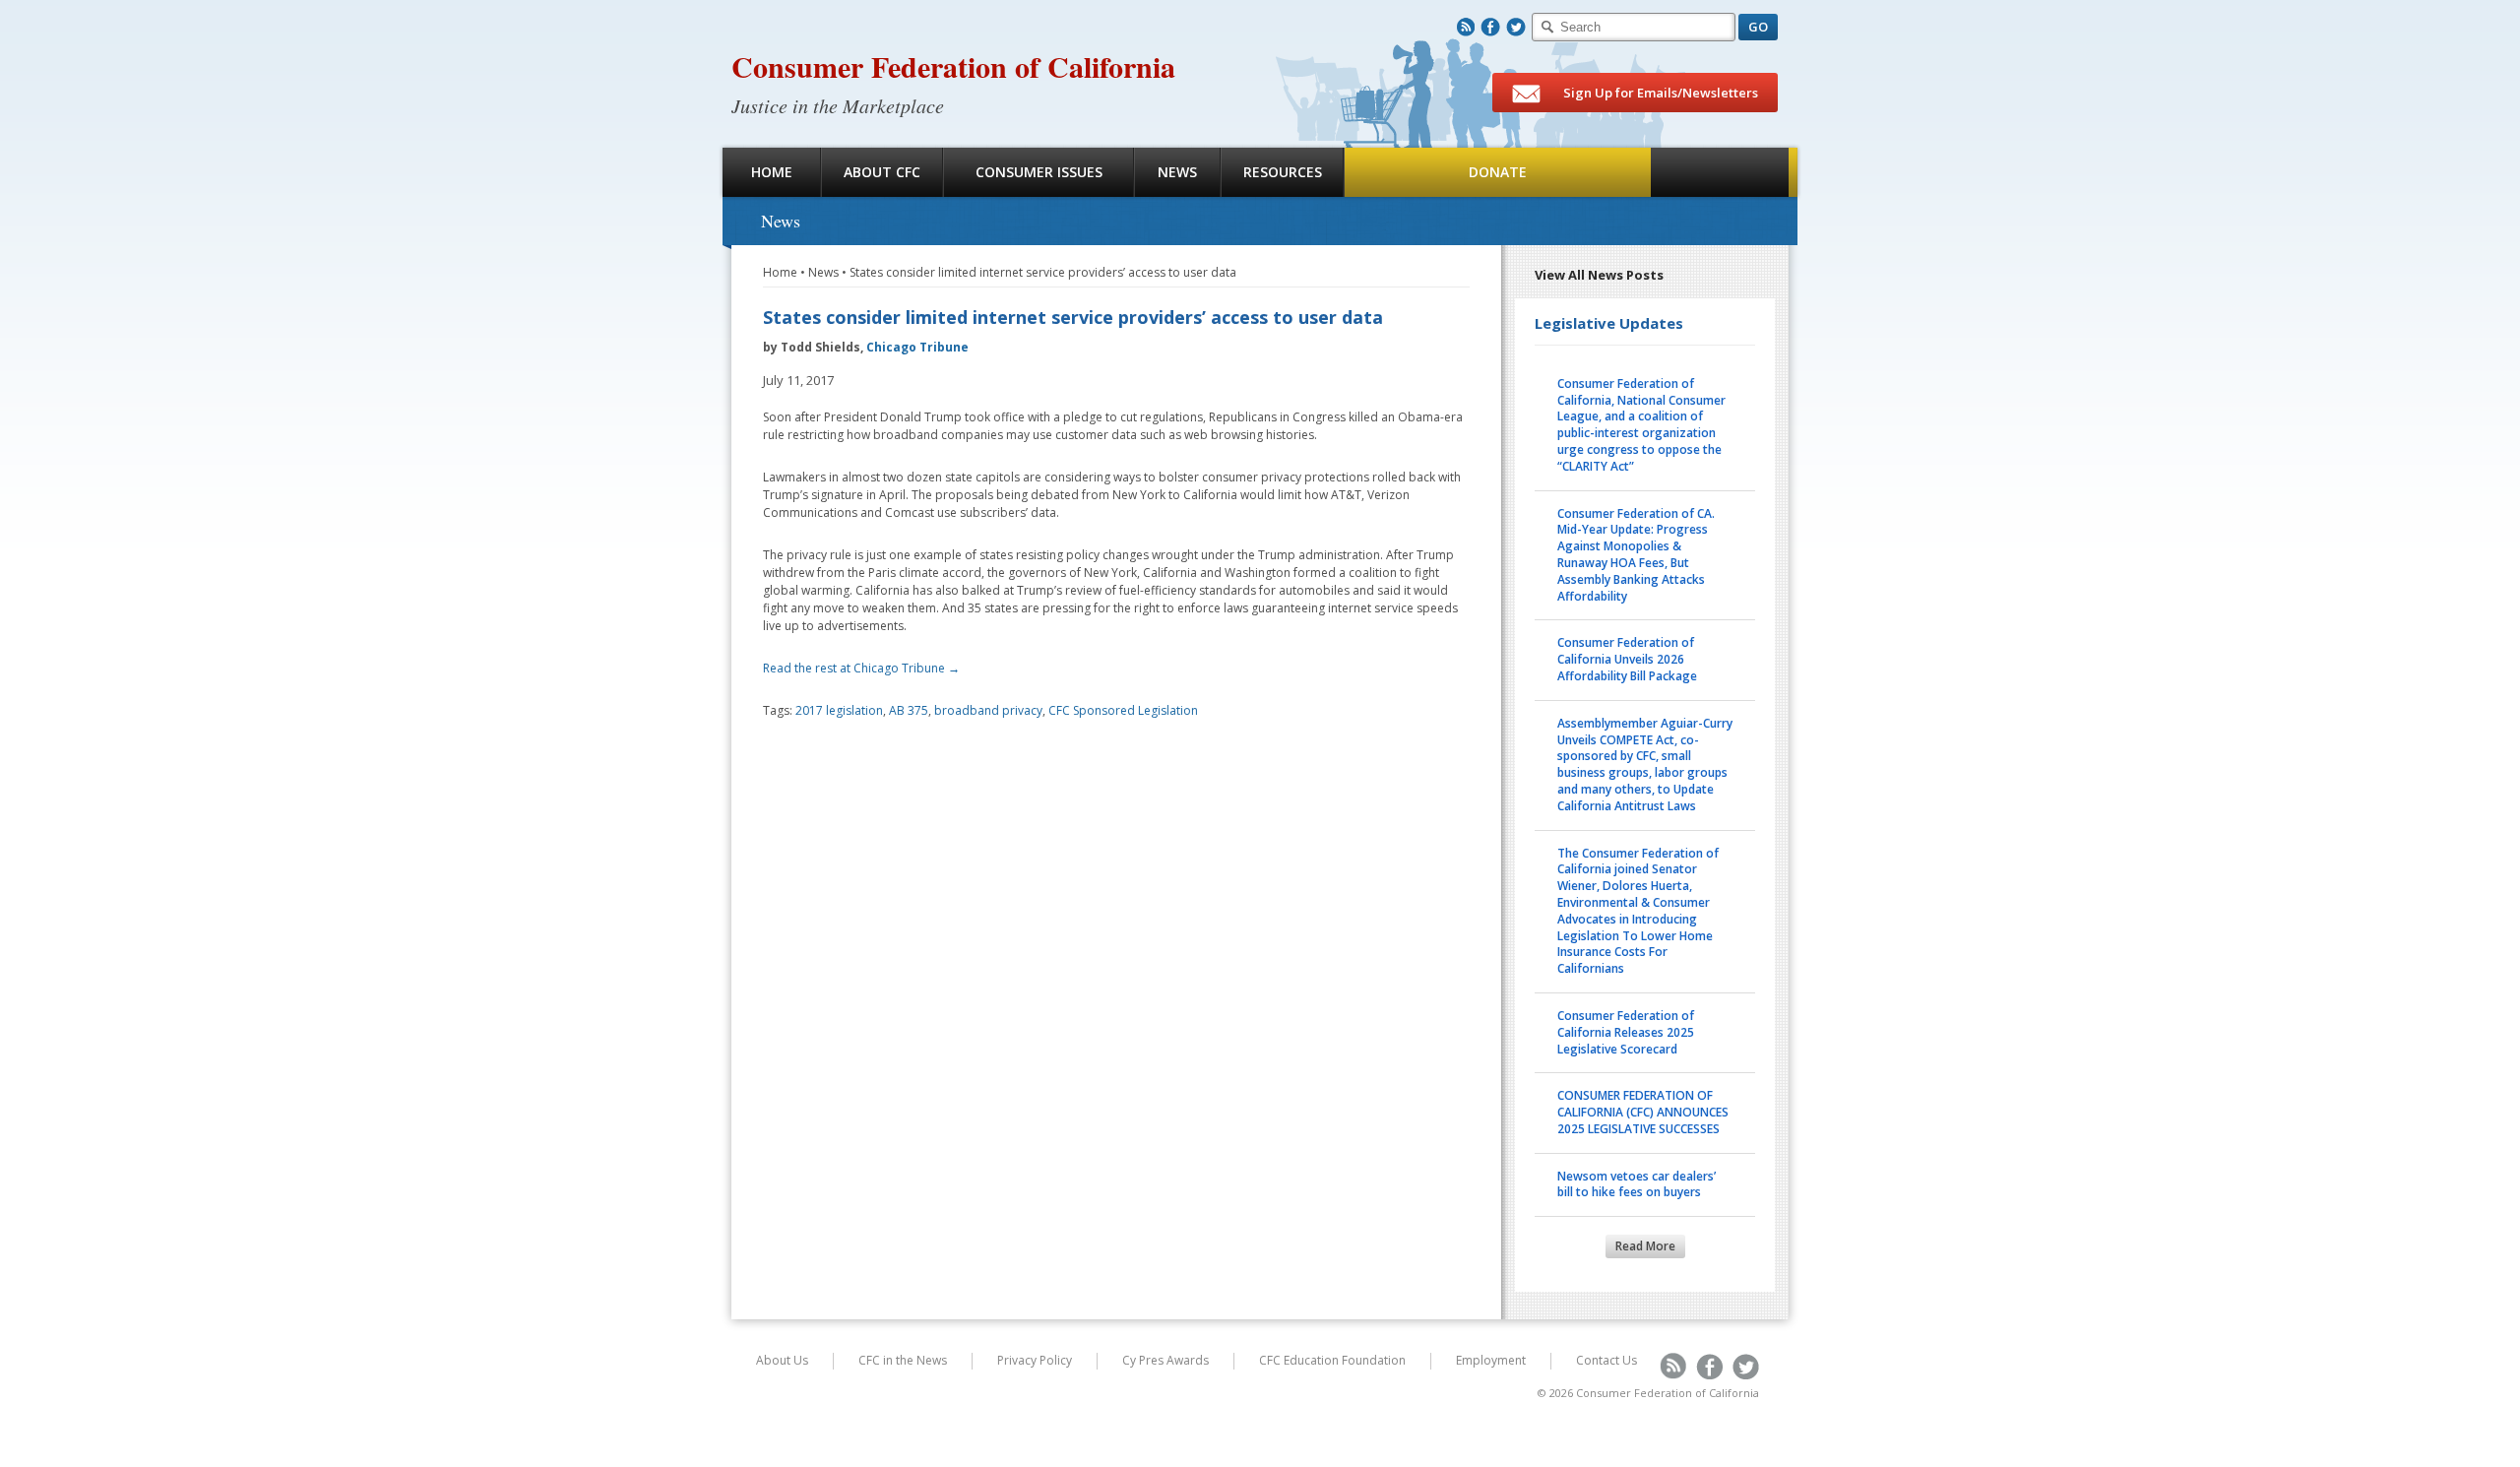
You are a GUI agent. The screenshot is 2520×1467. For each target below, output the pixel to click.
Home (772, 172)
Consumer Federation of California (953, 66)
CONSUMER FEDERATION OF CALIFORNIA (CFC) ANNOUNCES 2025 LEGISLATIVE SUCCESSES (1643, 1112)
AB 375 (909, 710)
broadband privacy (988, 710)
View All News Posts (1599, 275)
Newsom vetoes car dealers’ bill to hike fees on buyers (1637, 1184)
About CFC (882, 172)
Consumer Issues (1039, 172)
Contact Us (1606, 1360)
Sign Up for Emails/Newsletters (1659, 93)
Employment (1491, 1360)
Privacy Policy (1035, 1360)
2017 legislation (839, 710)
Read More (1645, 1246)
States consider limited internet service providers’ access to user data (1043, 272)
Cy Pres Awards (1165, 1360)
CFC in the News (903, 1360)
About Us (782, 1360)
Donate (1498, 172)
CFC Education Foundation (1332, 1360)
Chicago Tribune (917, 347)
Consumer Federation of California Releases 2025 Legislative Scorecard (1626, 1032)
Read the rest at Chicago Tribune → (861, 668)
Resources (1283, 172)
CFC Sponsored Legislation (1123, 710)
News (1177, 172)
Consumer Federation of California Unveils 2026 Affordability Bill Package (1627, 659)
